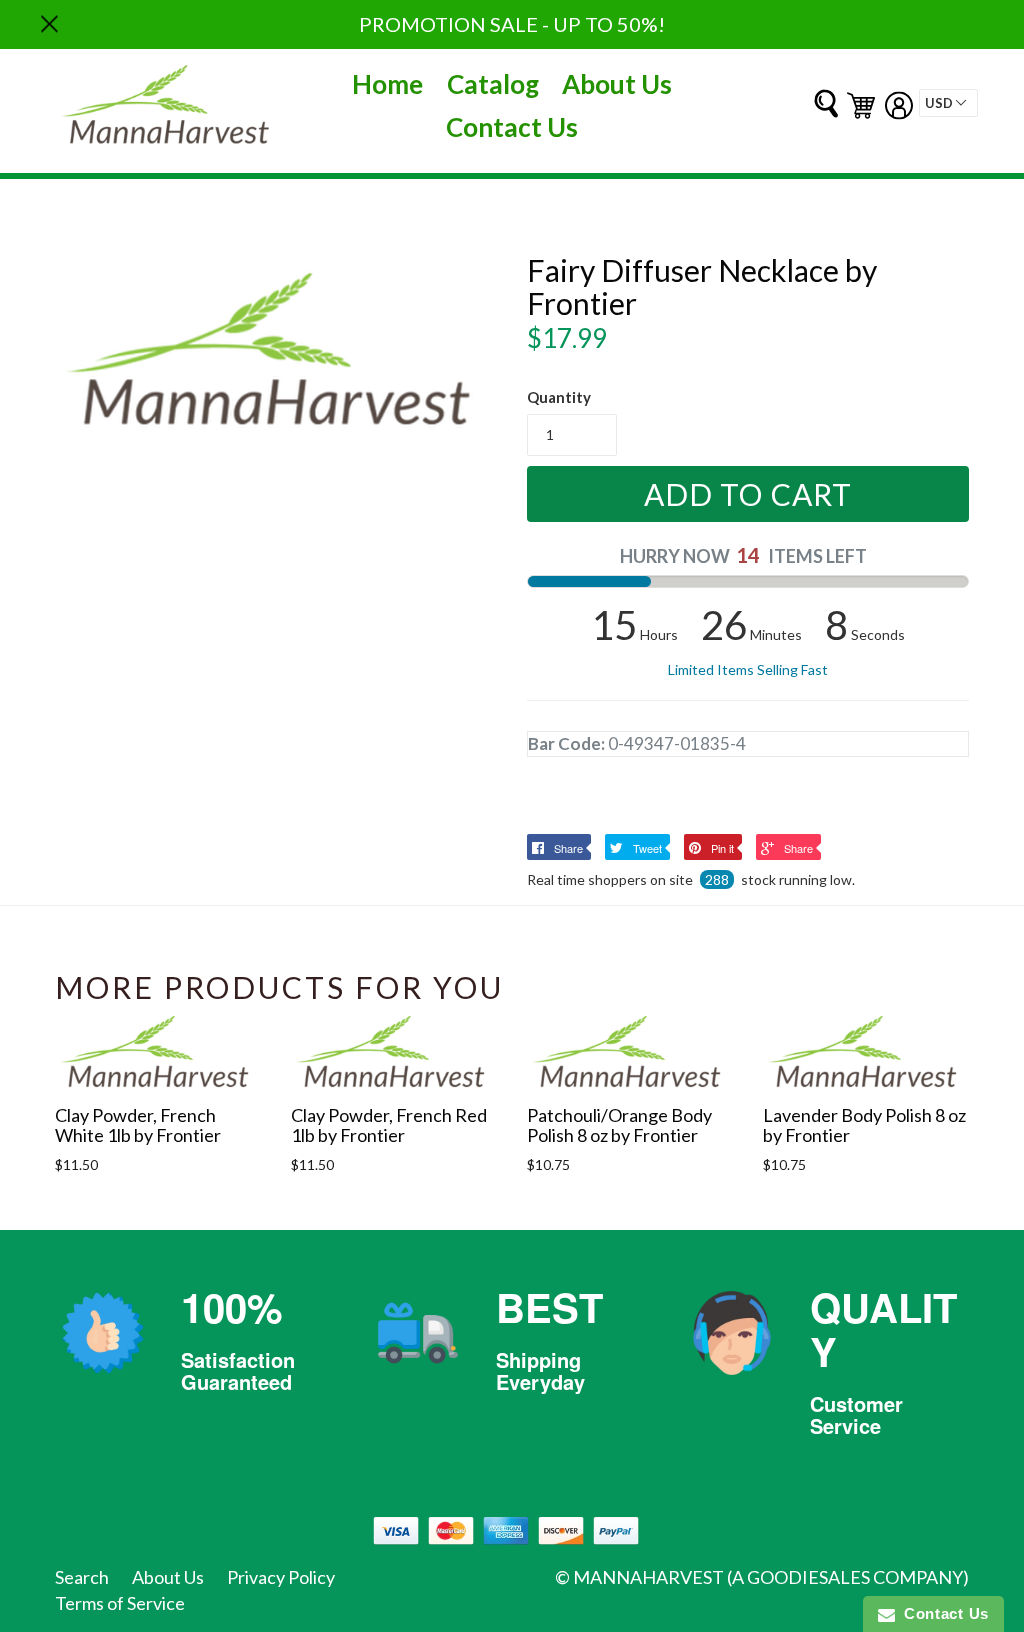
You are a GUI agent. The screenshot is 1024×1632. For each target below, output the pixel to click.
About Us (617, 84)
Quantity (559, 397)
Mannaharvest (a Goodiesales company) (771, 1577)
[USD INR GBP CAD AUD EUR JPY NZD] (948, 103)
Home (387, 84)
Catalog (493, 84)
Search (82, 1577)
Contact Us (512, 127)
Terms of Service (120, 1603)
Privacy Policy (281, 1577)
